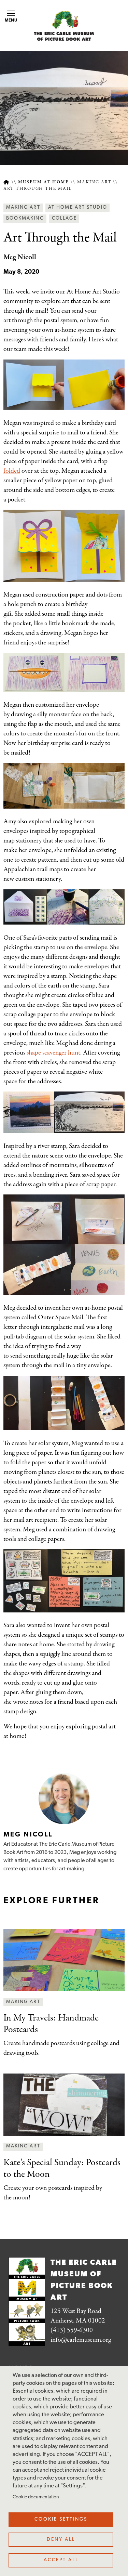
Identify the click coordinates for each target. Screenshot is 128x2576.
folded (12, 471)
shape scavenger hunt (53, 1053)
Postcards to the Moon (62, 2169)
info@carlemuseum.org (81, 2340)
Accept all (61, 2560)
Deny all (61, 2540)
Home (6, 182)
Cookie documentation (36, 2497)
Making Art (94, 182)
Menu (11, 21)
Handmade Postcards (51, 2024)
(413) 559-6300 (72, 2330)
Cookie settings (61, 2519)
